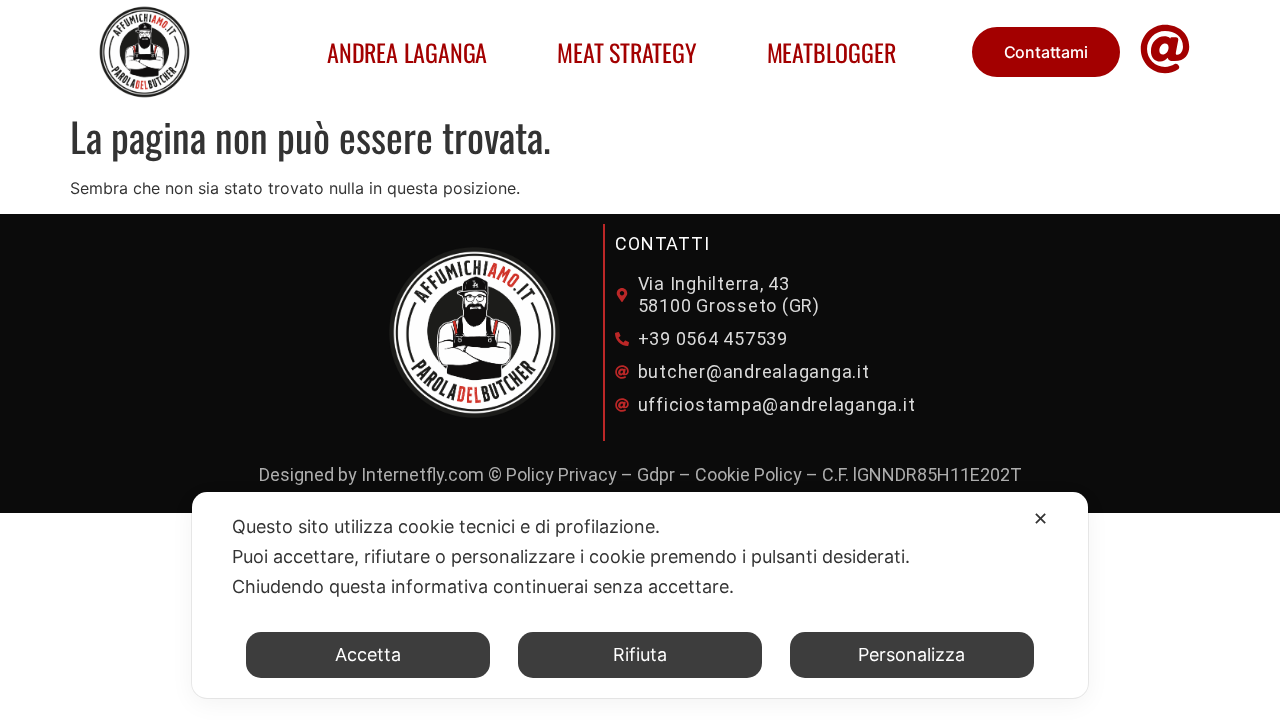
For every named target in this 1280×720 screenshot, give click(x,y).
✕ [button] (1040, 518)
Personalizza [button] (911, 654)
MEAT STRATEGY (626, 52)
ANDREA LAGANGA (407, 52)
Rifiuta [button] (640, 654)
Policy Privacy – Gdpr (590, 474)
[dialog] (640, 595)
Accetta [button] (368, 654)
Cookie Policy (748, 474)
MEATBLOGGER (831, 52)
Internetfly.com (422, 474)
